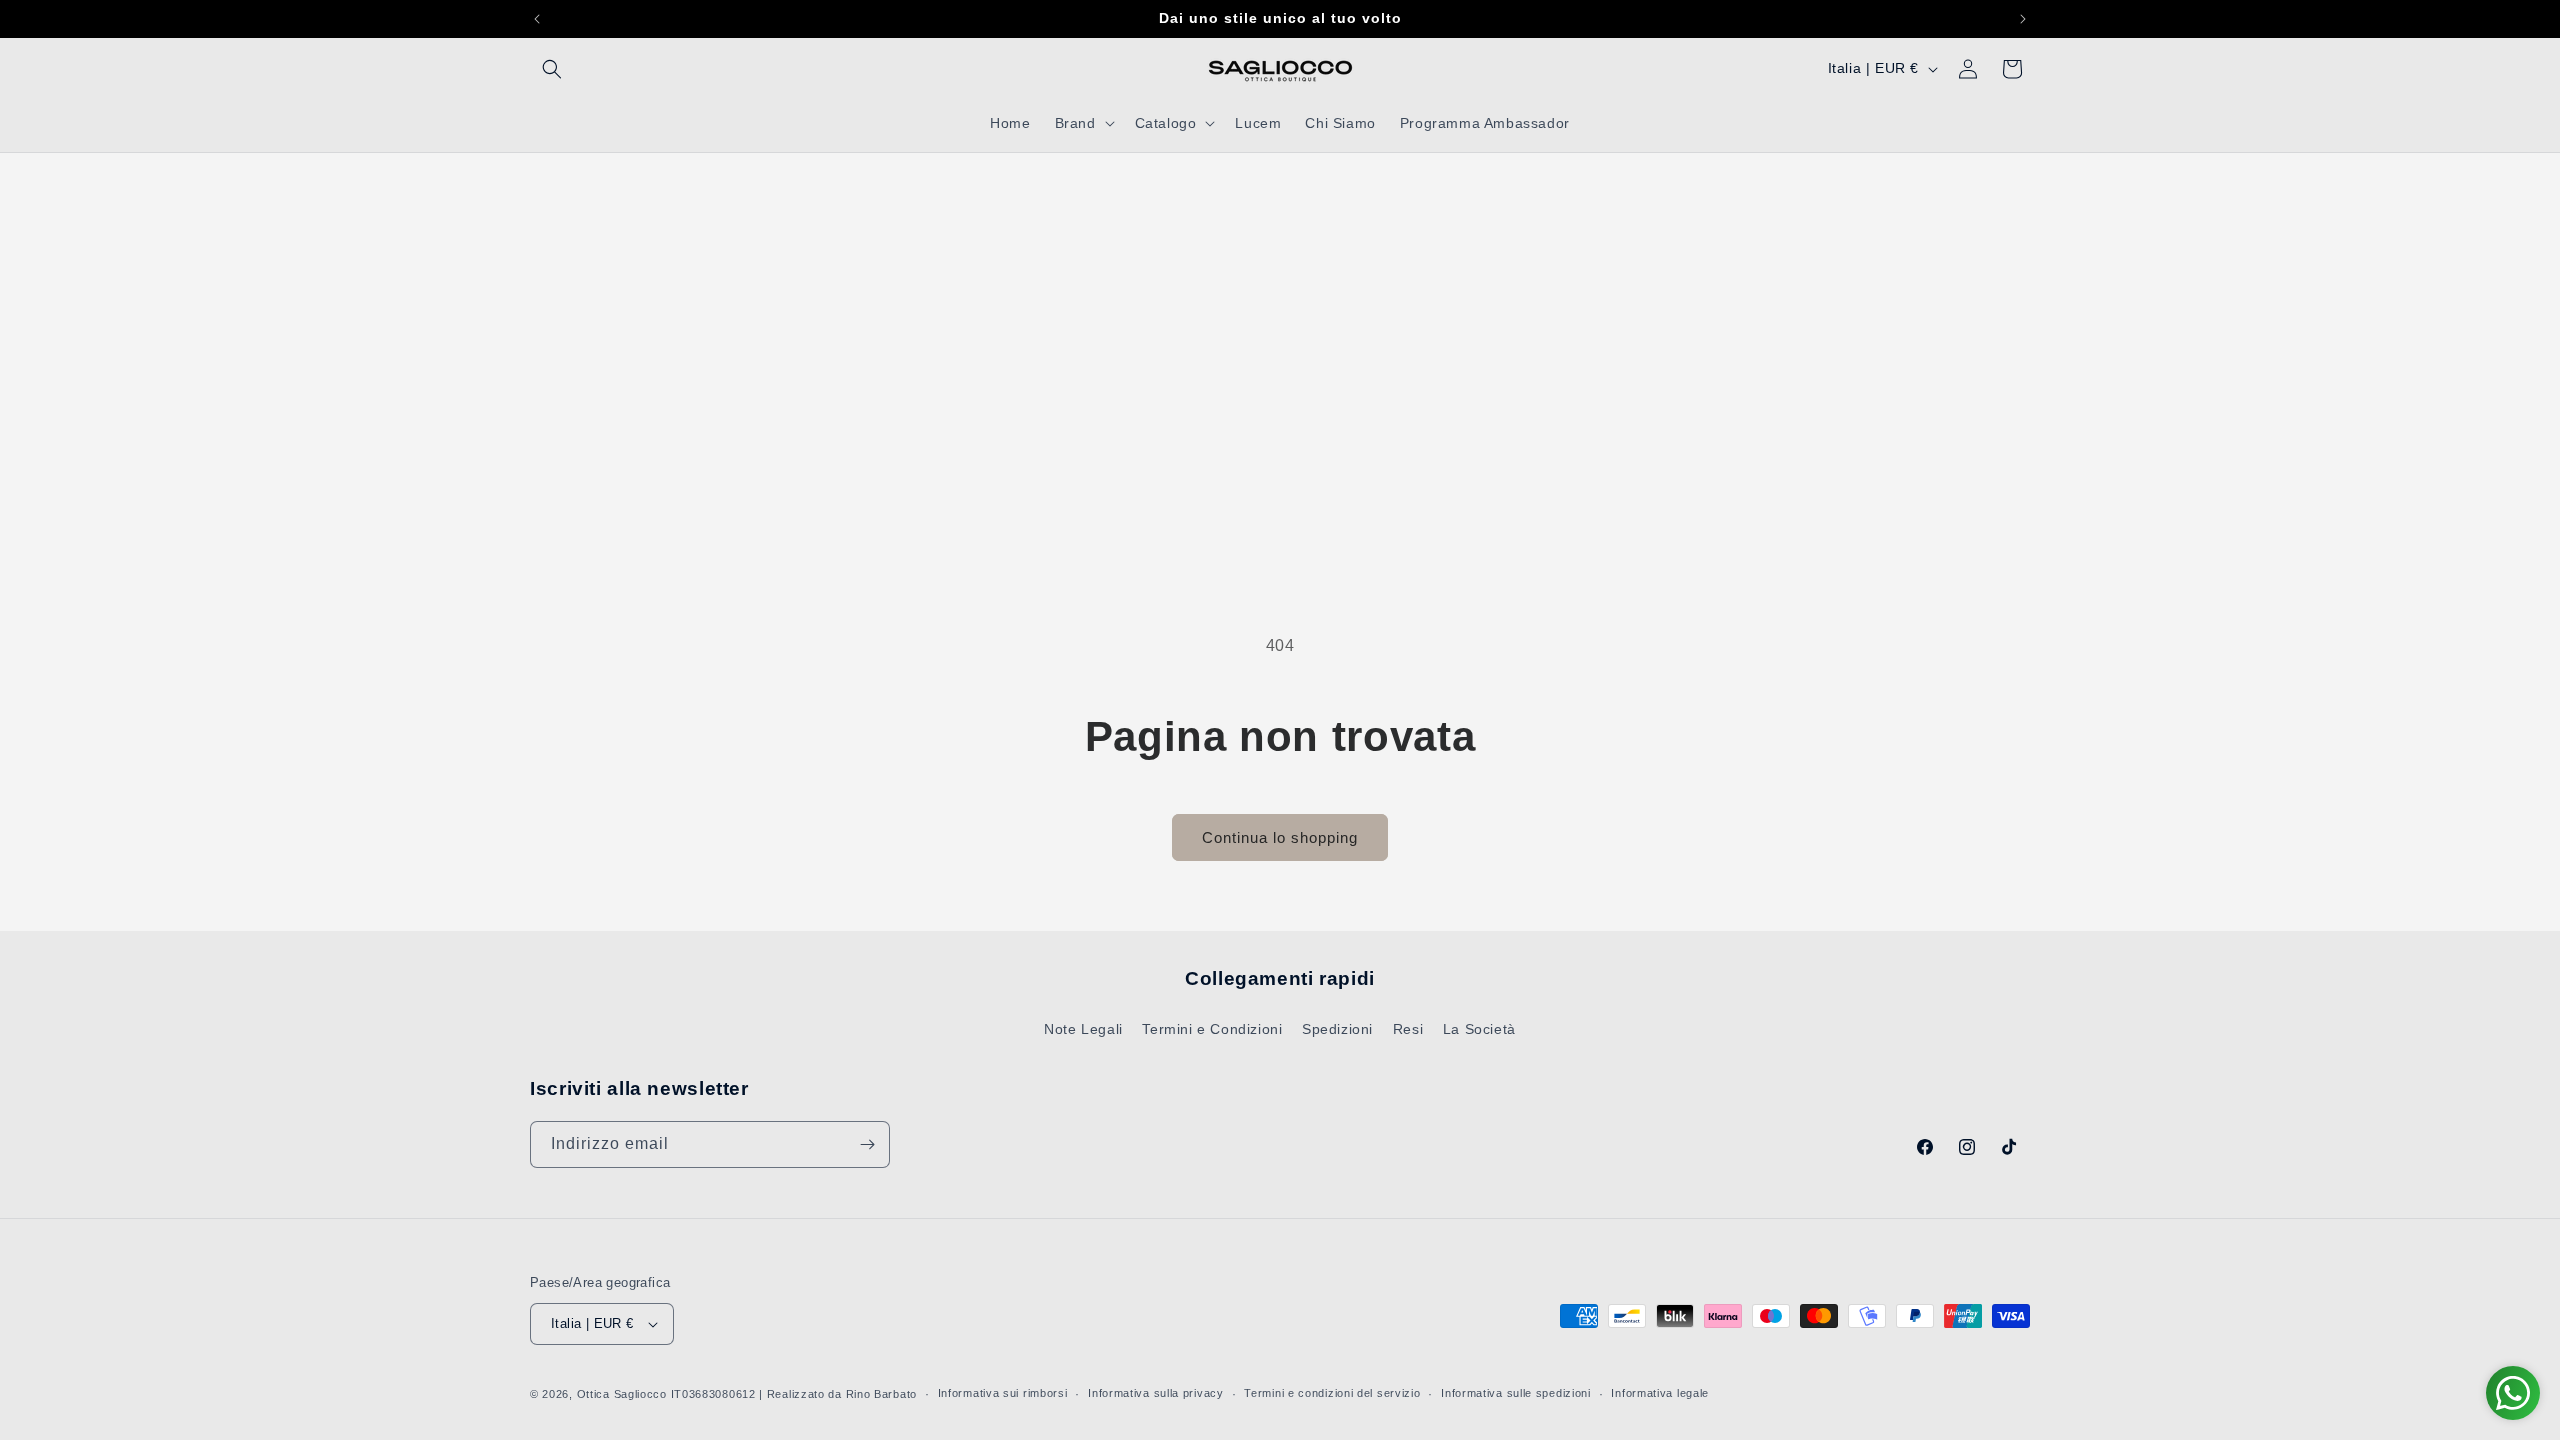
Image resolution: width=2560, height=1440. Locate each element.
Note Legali (1083, 1029)
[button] (552, 69)
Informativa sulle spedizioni (1516, 1393)
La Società (1479, 1029)
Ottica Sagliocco (622, 1394)
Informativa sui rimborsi (1003, 1393)
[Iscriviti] (867, 1144)
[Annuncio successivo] (2023, 19)
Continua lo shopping (1280, 837)
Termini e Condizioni (1212, 1029)
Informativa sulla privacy (1156, 1393)
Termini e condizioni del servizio (1332, 1393)
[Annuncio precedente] (537, 19)
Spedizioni (1337, 1029)
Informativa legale (1660, 1393)
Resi (1408, 1029)
